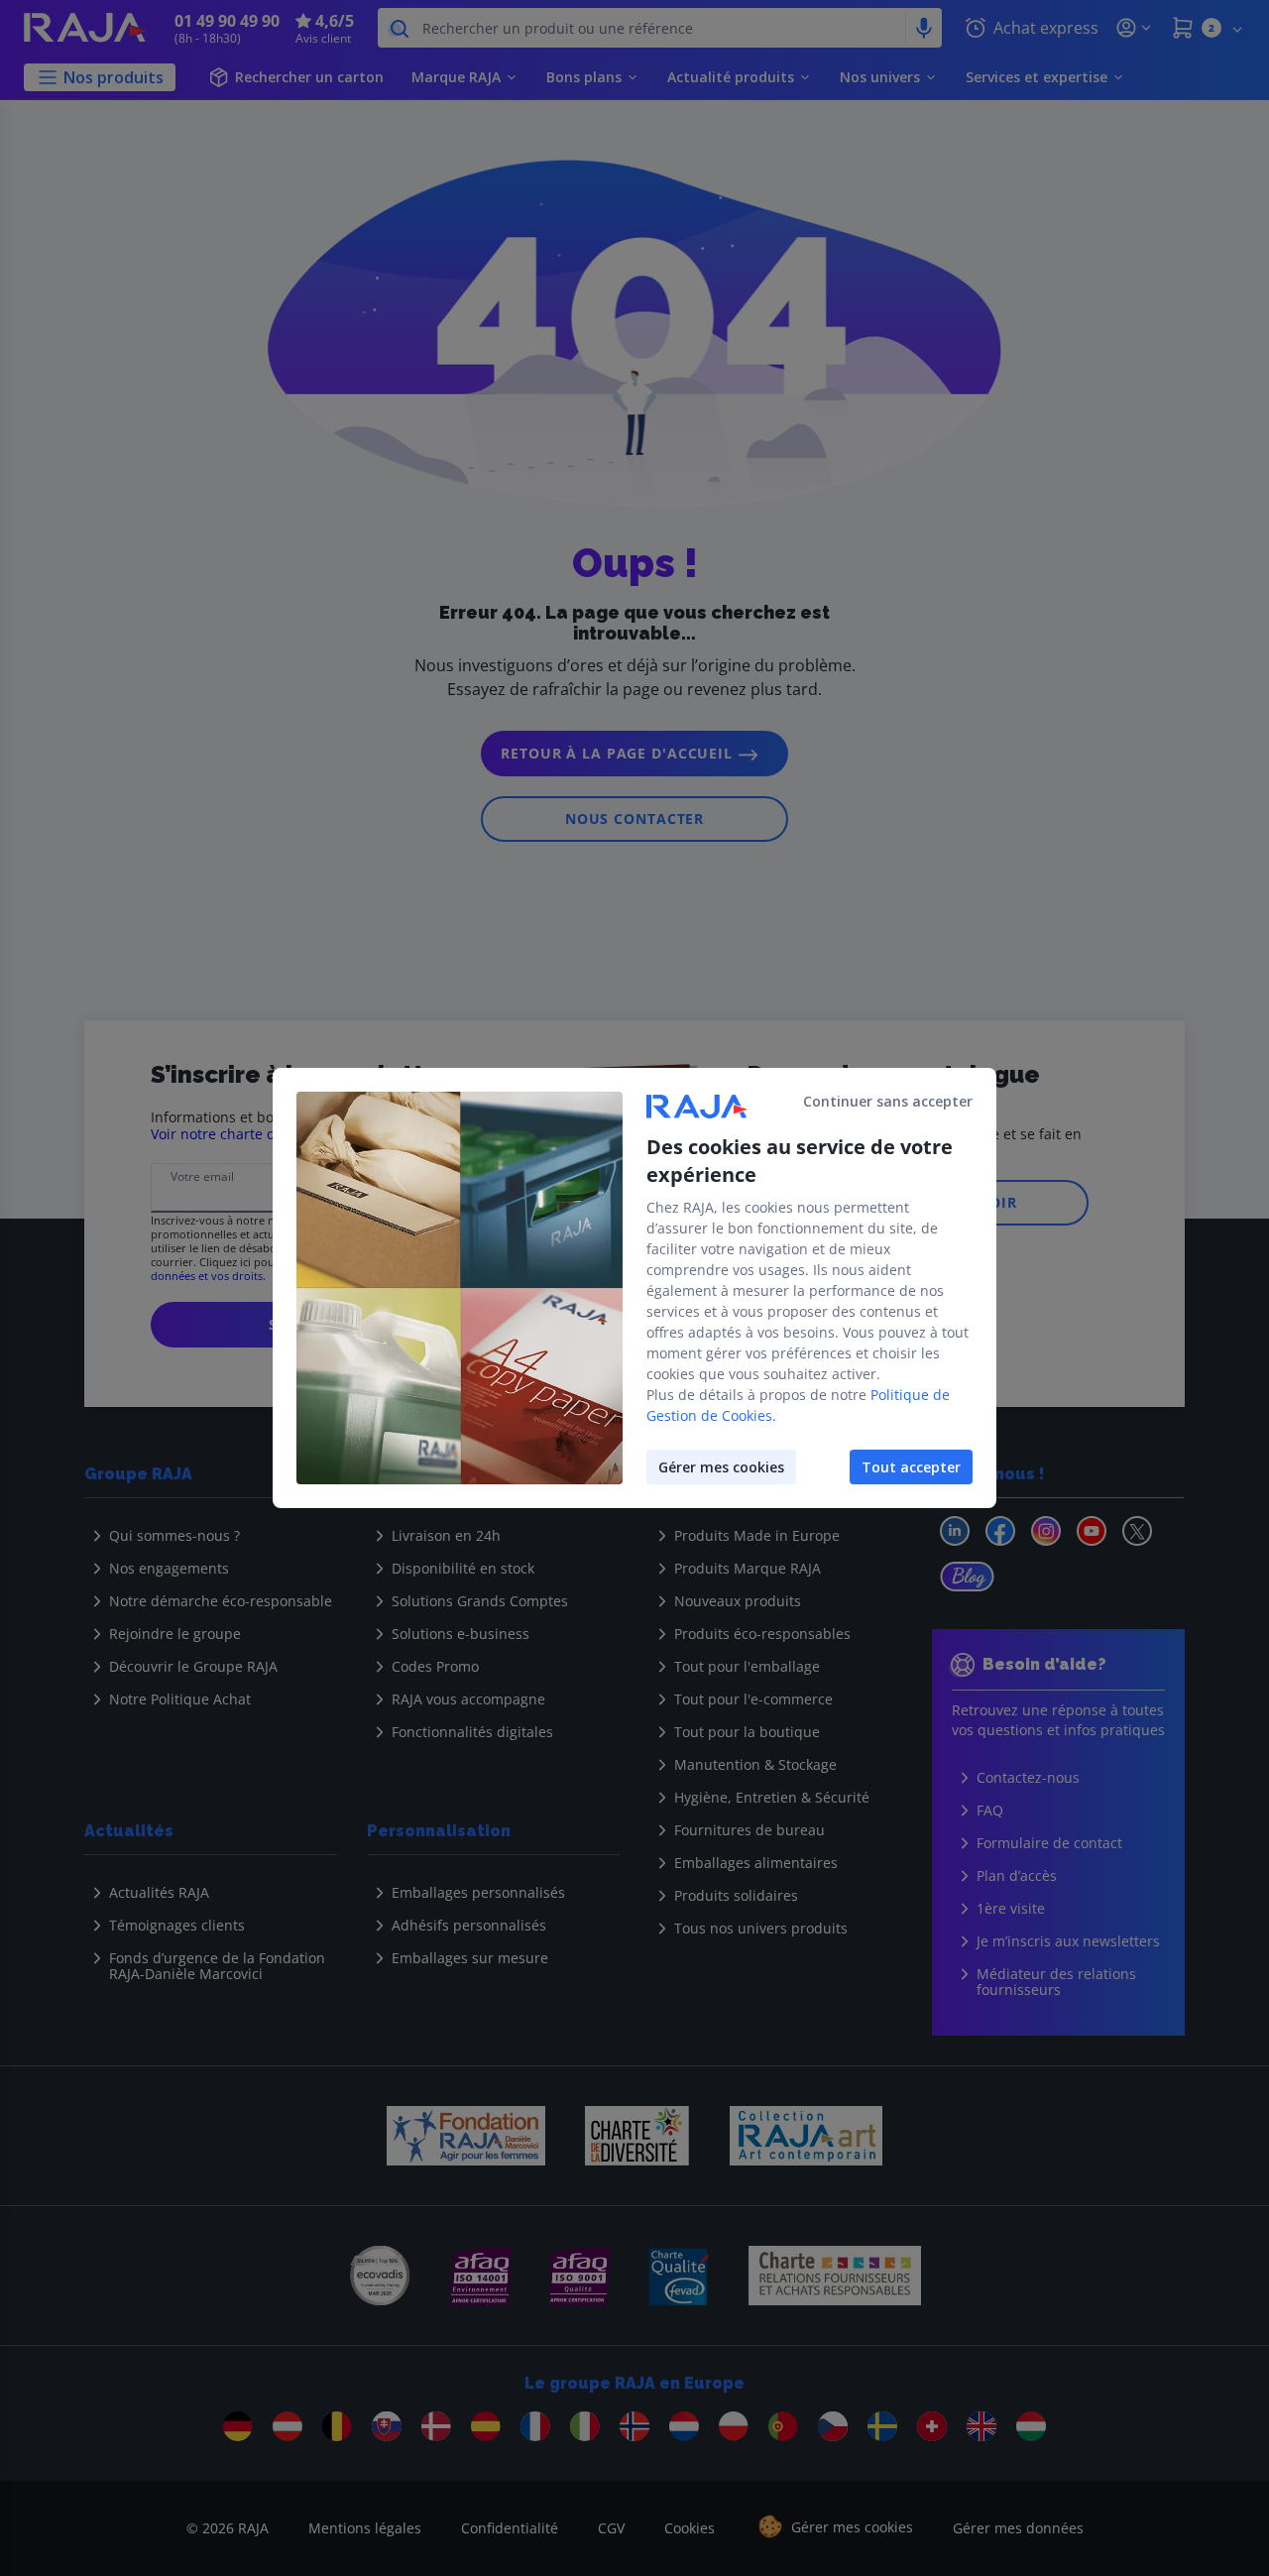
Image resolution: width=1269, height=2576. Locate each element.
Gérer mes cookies (721, 1467)
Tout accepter (911, 1467)
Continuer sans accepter (888, 1101)
